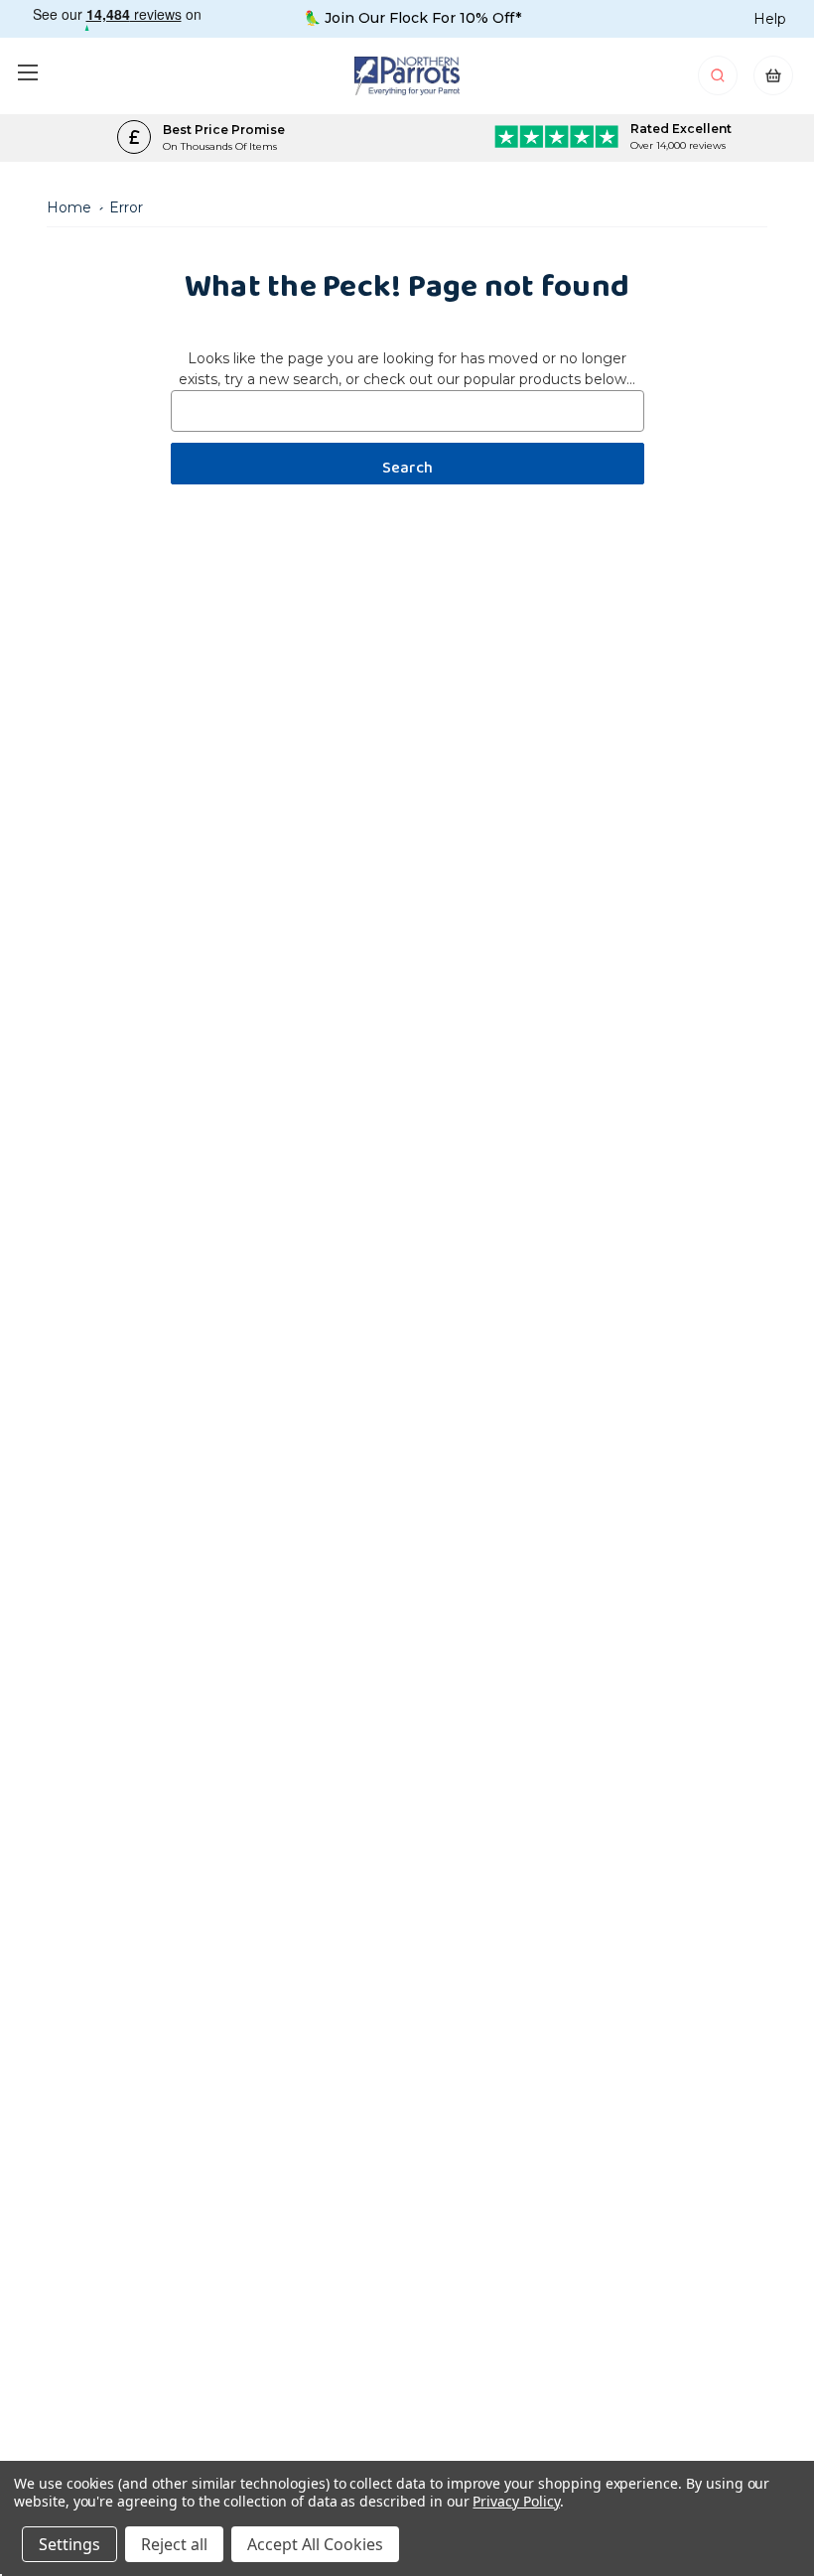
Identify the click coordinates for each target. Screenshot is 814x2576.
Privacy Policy (516, 2501)
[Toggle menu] (27, 72)
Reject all (174, 2544)
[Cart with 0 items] (773, 81)
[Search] (719, 81)
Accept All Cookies (315, 2544)
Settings (69, 2544)
